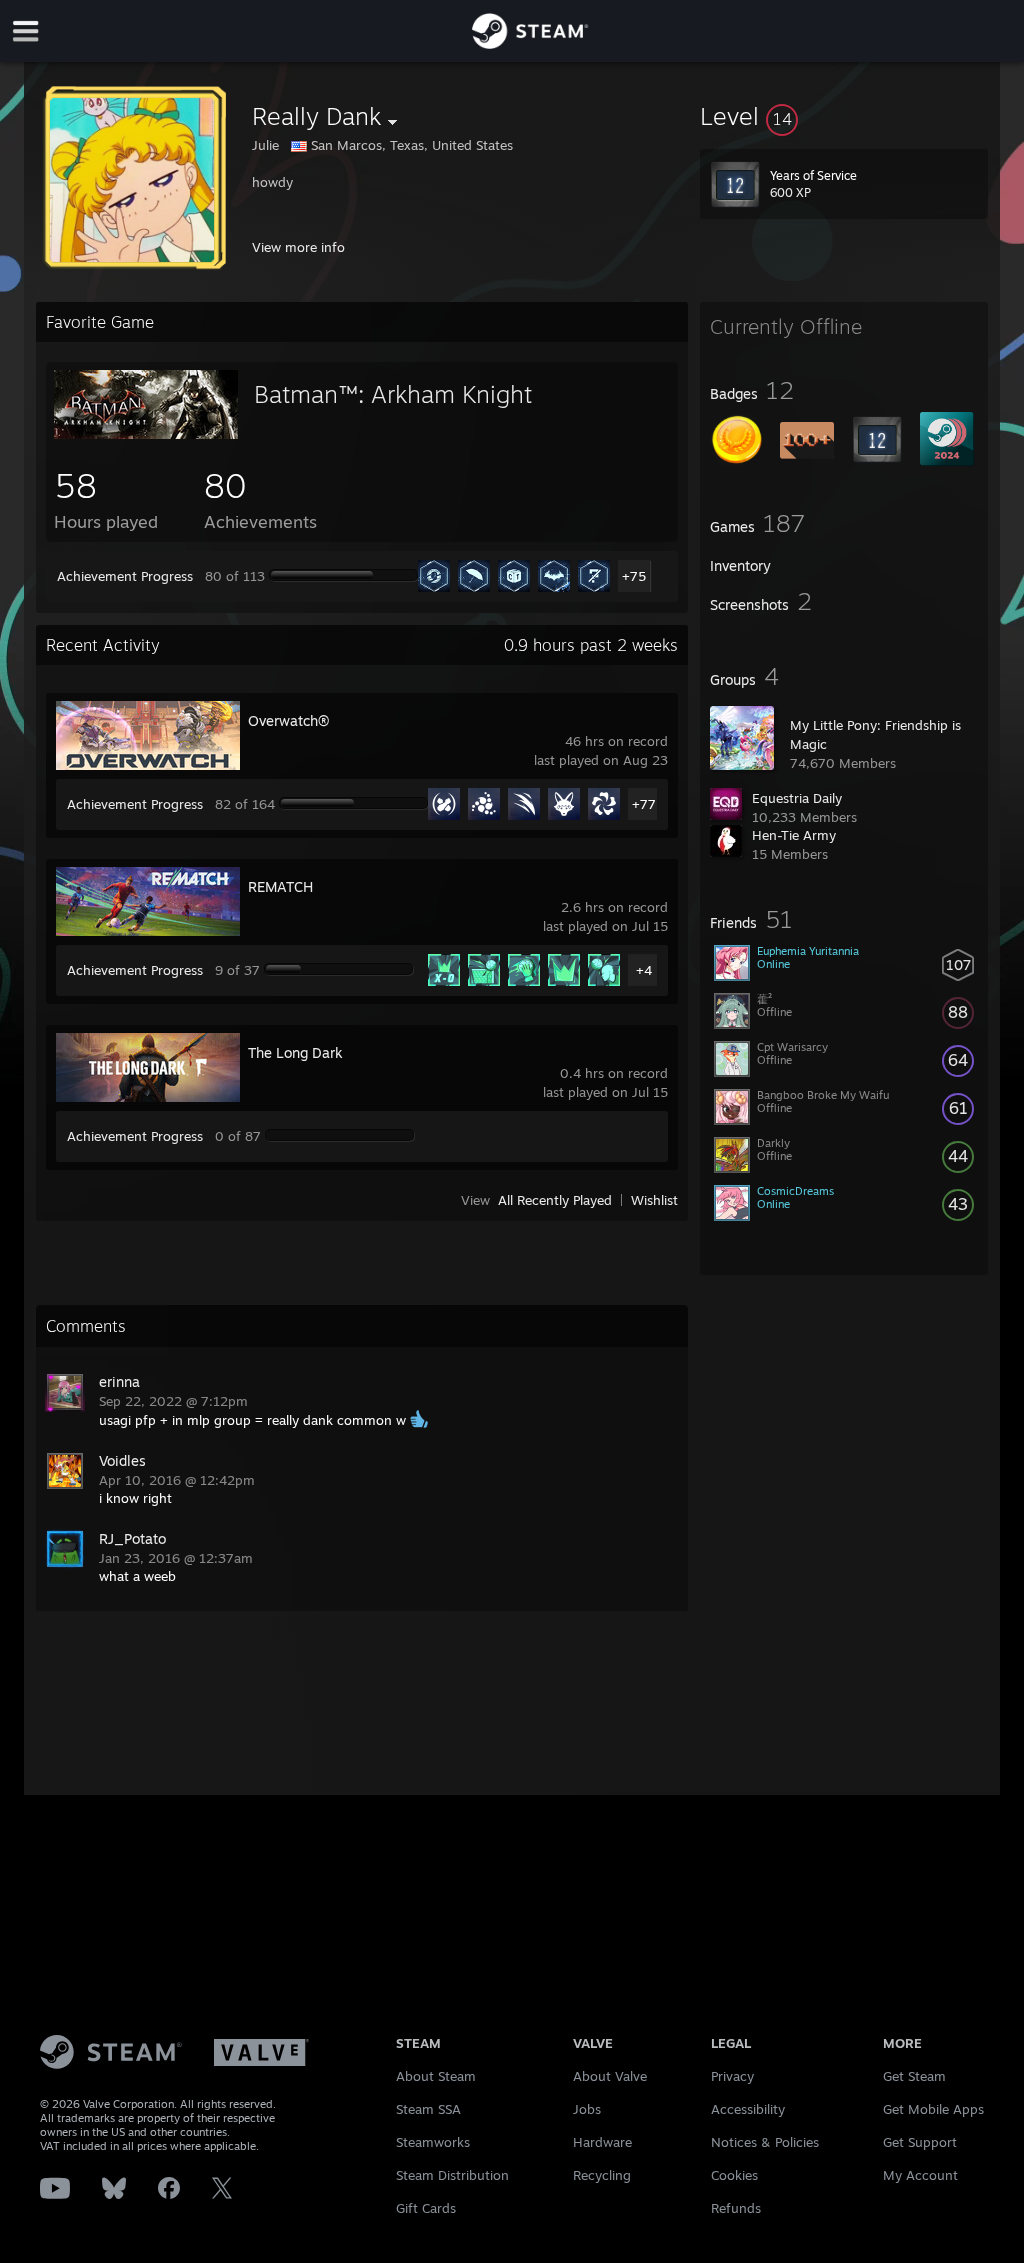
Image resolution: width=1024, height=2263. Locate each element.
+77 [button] (644, 804)
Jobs (587, 2109)
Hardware (602, 2142)
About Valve (610, 2076)
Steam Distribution (452, 2175)
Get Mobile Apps (933, 2109)
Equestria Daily (797, 798)
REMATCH (280, 886)
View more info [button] (298, 247)
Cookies (734, 2175)
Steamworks (433, 2142)
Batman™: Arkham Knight (393, 394)
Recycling (602, 2175)
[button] (844, 116)
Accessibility (748, 2109)
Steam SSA (428, 2109)
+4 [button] (644, 970)
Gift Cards (426, 2208)
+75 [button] (634, 576)
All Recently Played (555, 1200)
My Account (920, 2175)
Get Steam (914, 2076)
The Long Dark (295, 1052)
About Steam (436, 2076)
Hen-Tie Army (794, 835)
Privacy (732, 2076)
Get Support (920, 2142)
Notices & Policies (765, 2142)
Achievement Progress (125, 576)
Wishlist (654, 1200)
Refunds (736, 2208)
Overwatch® (288, 720)
